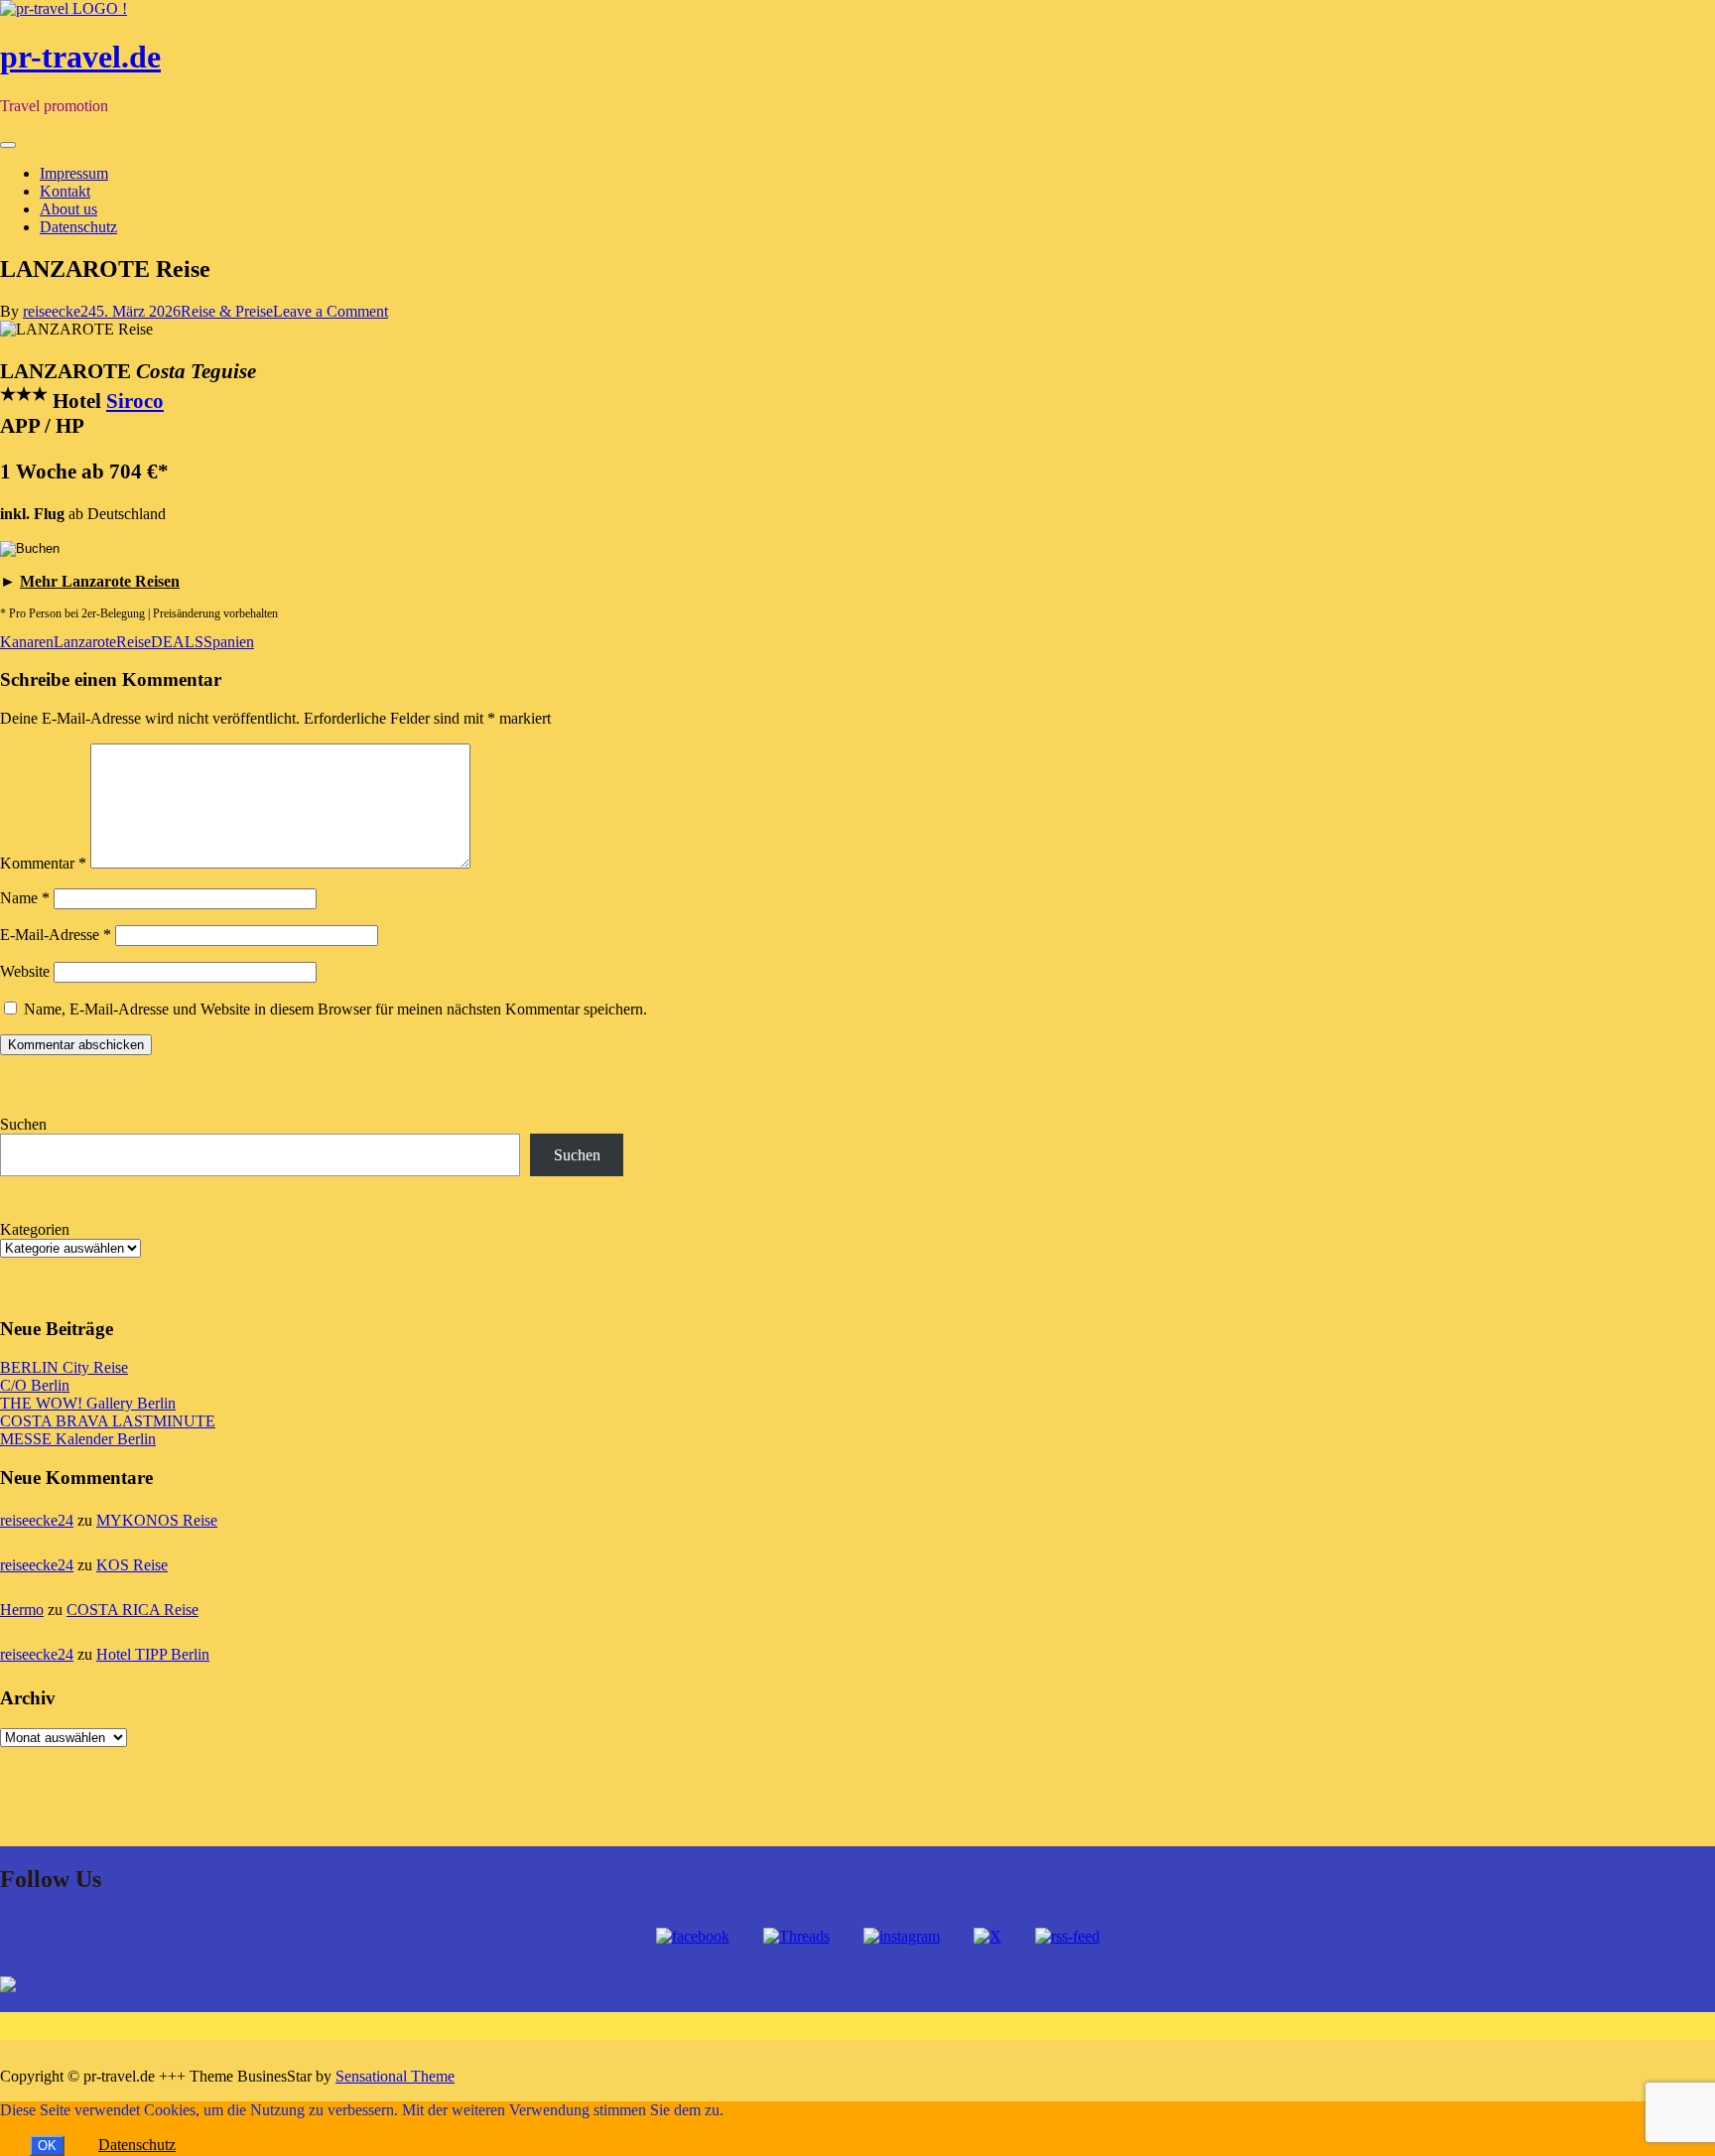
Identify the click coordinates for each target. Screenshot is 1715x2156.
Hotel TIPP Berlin (153, 1654)
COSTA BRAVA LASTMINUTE (108, 1421)
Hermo (22, 1610)
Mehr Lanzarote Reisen (100, 581)
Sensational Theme (395, 2076)
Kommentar (43, 863)
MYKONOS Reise (157, 1520)
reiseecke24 (60, 311)
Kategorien (35, 1229)
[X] (988, 1936)
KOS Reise (132, 1565)
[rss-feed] (1067, 1936)
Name (25, 898)
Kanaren (27, 642)
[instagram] (902, 1936)
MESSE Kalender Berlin (78, 1439)
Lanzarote (85, 642)
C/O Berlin (35, 1385)
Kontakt (65, 191)
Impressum (74, 173)
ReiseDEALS (160, 642)
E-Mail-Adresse (56, 935)
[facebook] (693, 1936)
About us (68, 209)
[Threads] (796, 1936)
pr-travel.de (80, 57)
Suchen (23, 1124)
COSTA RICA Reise (132, 1610)
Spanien (229, 642)
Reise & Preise (227, 311)
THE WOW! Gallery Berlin (88, 1403)
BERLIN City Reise (64, 1367)
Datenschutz (78, 227)
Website (25, 971)
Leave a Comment (330, 311)
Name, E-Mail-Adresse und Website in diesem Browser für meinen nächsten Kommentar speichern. (335, 1009)
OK (47, 2146)
